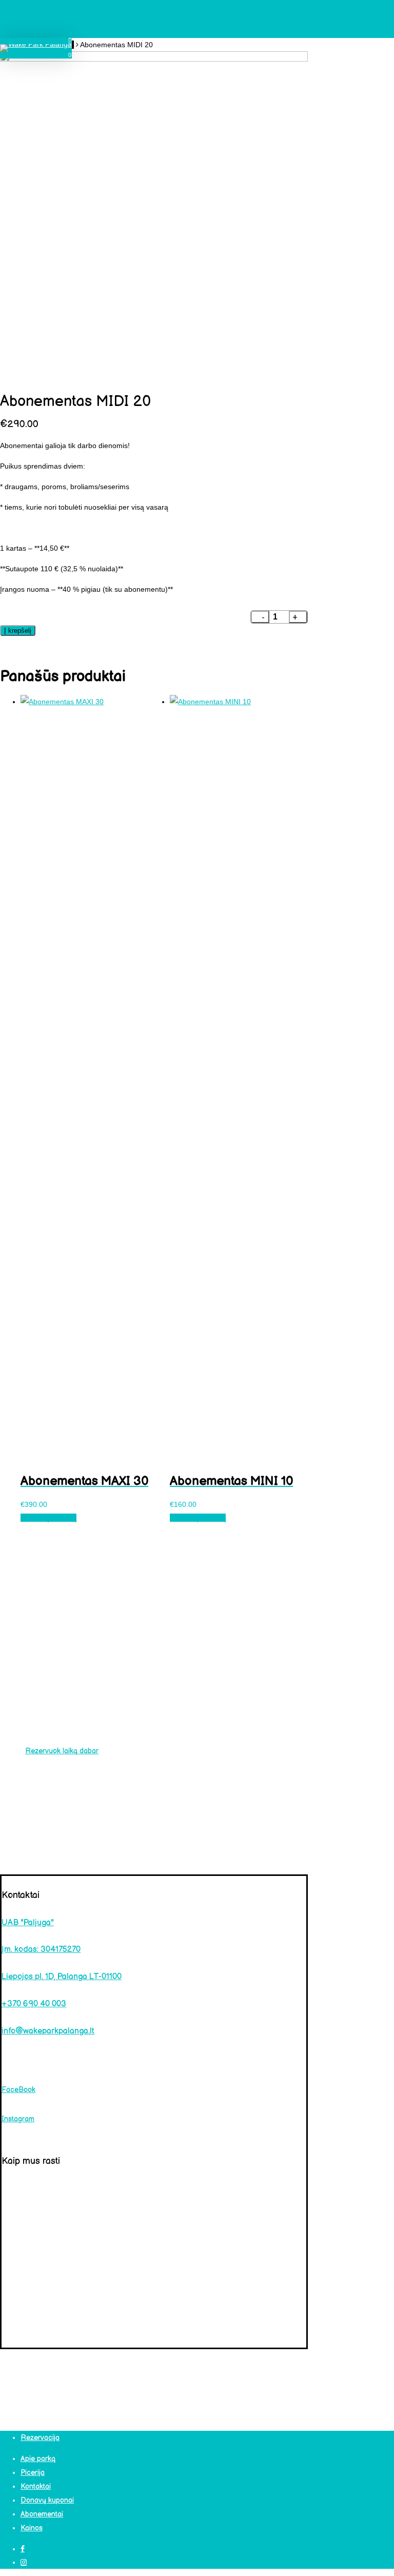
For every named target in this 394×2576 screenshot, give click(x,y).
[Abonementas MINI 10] (239, 702)
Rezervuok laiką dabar (62, 1751)
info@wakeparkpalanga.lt (48, 2031)
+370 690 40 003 (34, 2004)
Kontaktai (36, 2486)
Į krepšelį (18, 631)
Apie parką (38, 2459)
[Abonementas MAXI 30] (90, 702)
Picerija (33, 2473)
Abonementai (42, 2514)
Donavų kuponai (47, 2500)
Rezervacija (40, 2438)
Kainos (32, 2528)
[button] (48, 1518)
